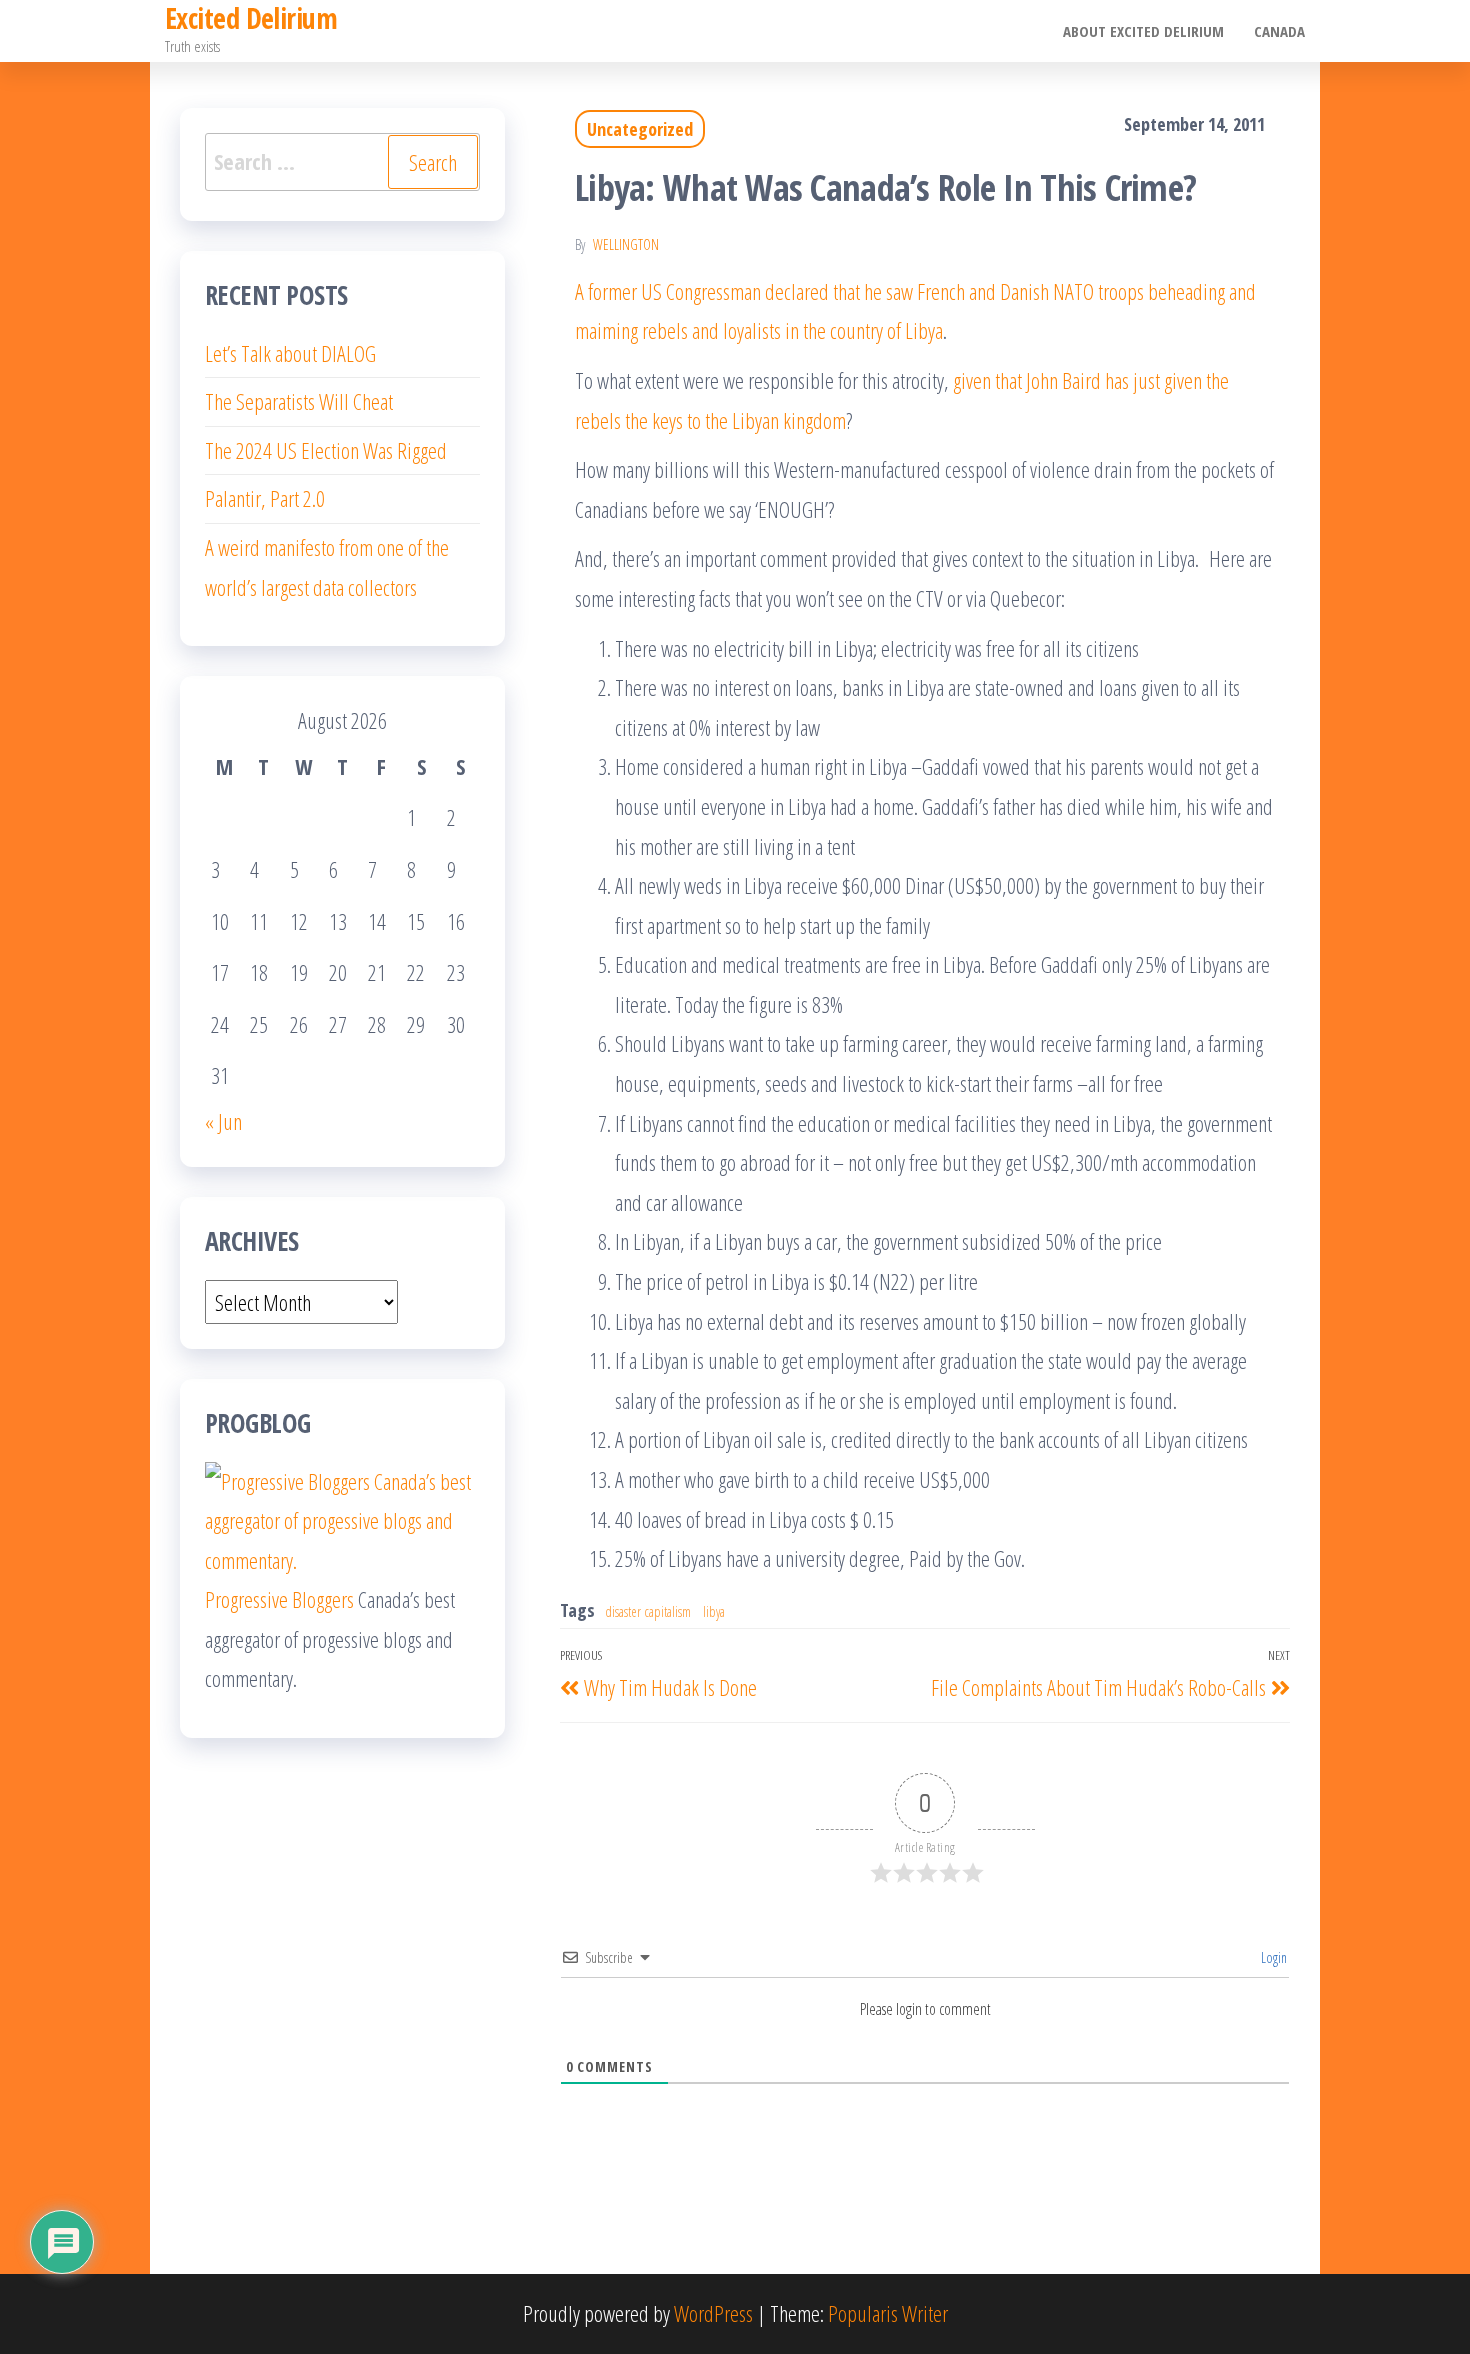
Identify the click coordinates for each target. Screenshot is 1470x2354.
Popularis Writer (888, 2313)
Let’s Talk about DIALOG (290, 353)
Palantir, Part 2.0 (265, 498)
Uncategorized (640, 129)
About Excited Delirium (1143, 31)
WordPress (713, 2313)
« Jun (223, 1121)
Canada (1279, 31)
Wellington (626, 244)
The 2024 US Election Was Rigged (326, 450)
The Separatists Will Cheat (299, 401)
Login (1272, 1957)
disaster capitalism (648, 1611)
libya (714, 1611)
